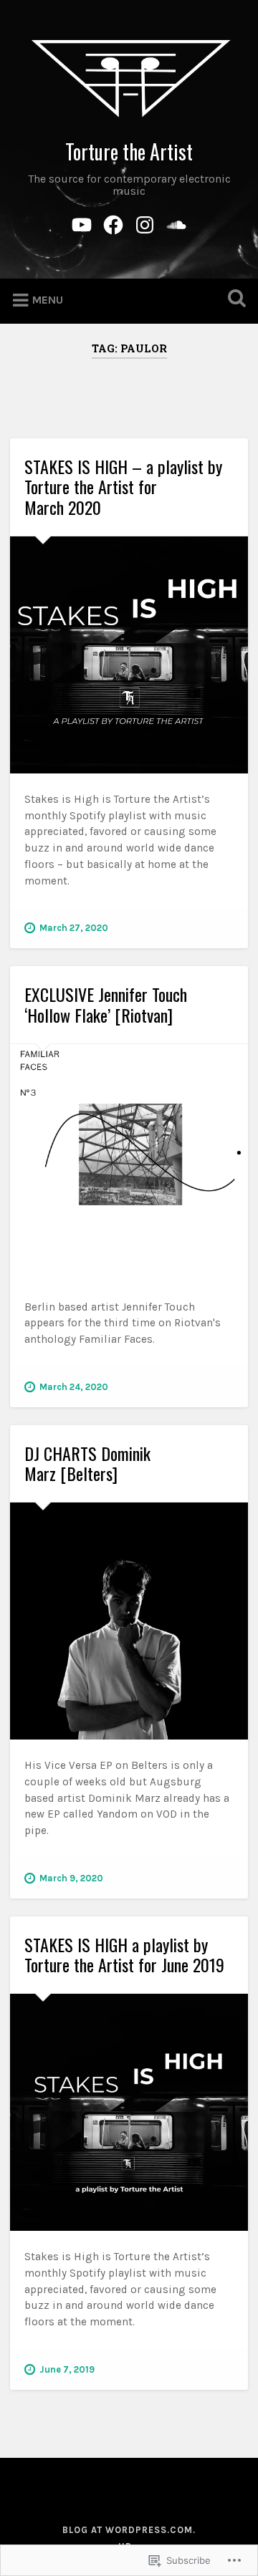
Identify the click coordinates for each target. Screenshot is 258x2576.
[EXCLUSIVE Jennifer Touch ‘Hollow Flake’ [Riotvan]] (129, 1163)
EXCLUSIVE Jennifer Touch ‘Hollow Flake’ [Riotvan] (106, 1004)
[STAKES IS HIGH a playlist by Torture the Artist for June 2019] (129, 2112)
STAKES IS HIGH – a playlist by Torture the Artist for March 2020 (123, 487)
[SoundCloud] (176, 223)
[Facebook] (113, 223)
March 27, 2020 (74, 928)
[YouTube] (82, 223)
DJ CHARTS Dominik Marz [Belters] (87, 1463)
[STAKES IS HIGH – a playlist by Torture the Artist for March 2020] (129, 655)
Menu (48, 300)
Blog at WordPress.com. (129, 2530)
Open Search (234, 300)
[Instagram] (145, 223)
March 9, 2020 (71, 1878)
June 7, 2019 (67, 2369)
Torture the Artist (129, 151)
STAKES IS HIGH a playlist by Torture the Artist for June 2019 (124, 1955)
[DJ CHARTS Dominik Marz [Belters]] (129, 1621)
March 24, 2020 (74, 1387)
